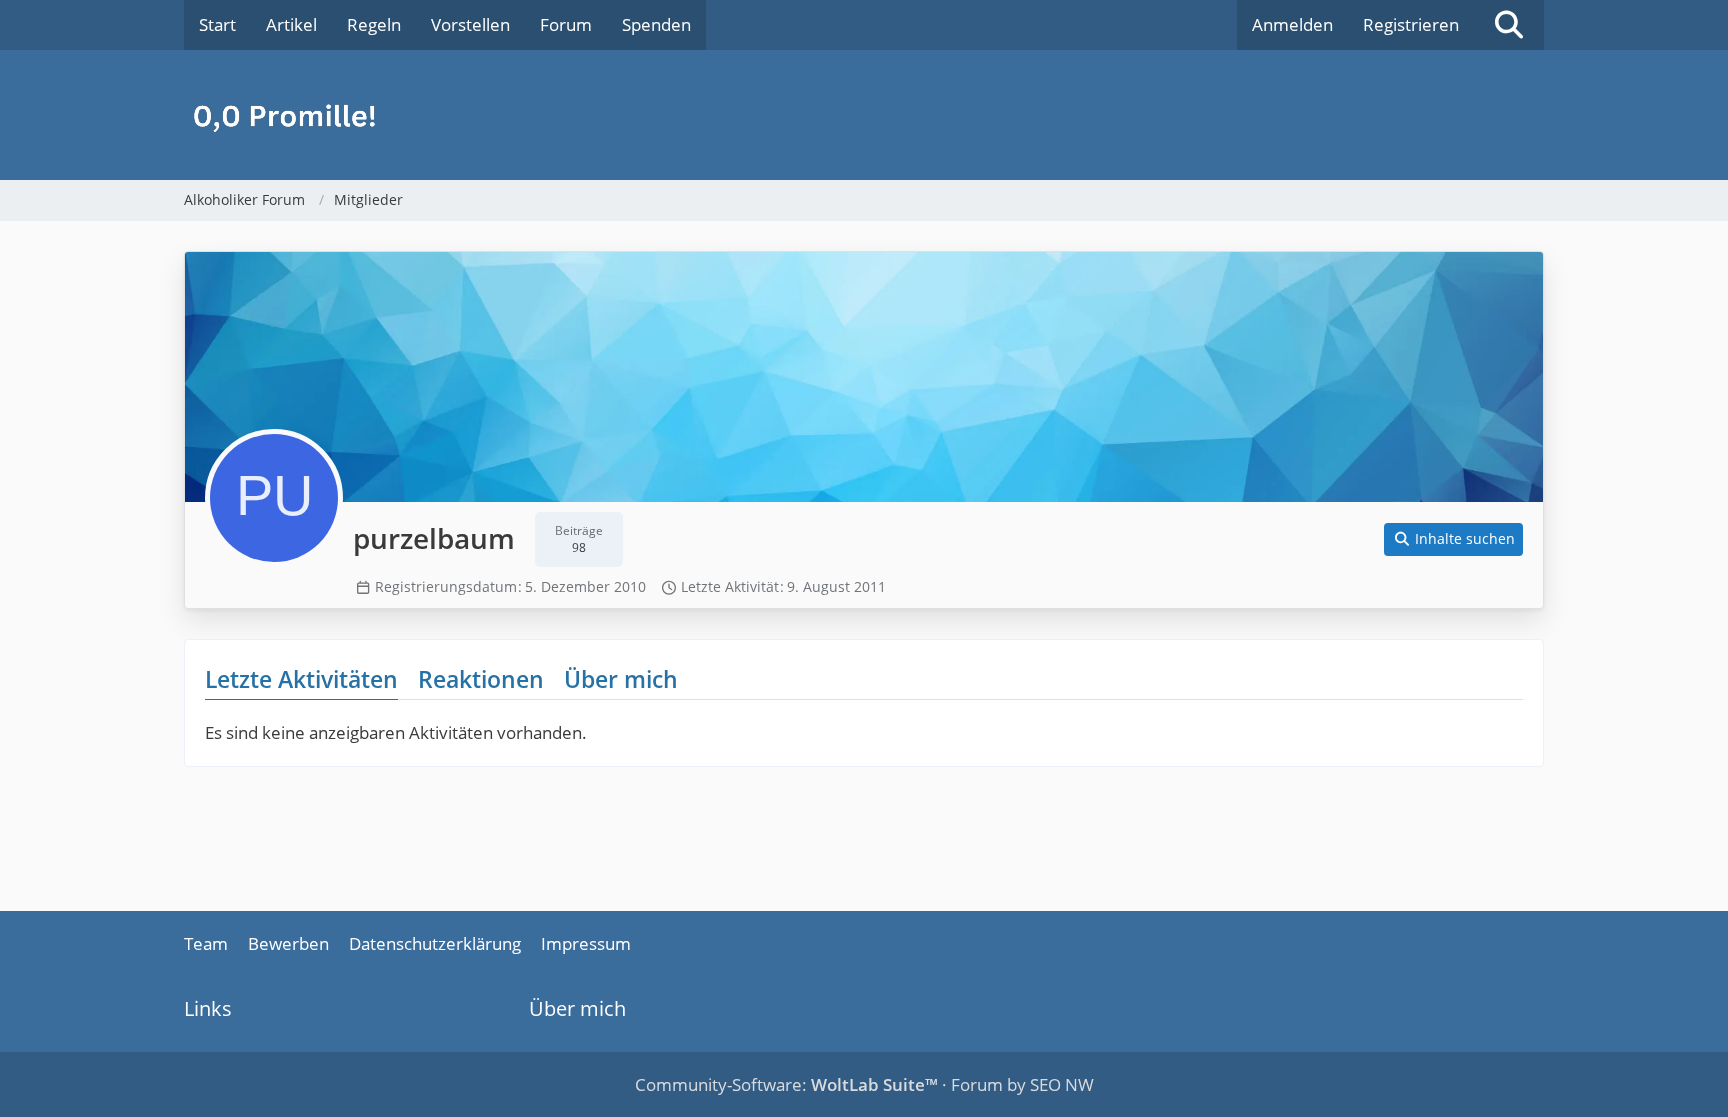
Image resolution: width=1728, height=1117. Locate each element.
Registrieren (1411, 24)
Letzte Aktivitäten (301, 679)
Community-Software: (786, 1084)
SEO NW (1062, 1084)
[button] (1454, 539)
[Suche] (1509, 25)
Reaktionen (481, 679)
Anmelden (1292, 24)
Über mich (621, 679)
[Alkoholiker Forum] (864, 115)
